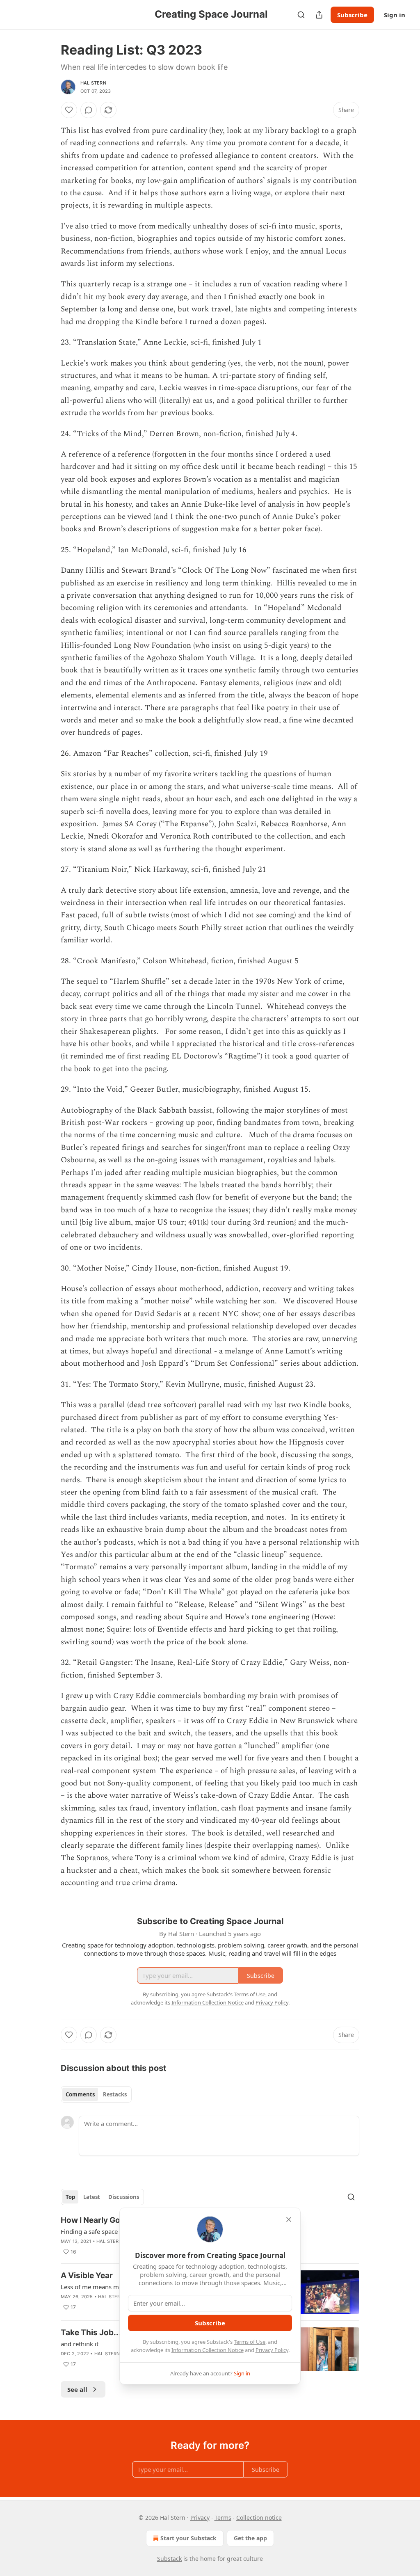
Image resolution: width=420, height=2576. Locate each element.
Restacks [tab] (115, 2094)
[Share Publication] (319, 15)
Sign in (395, 15)
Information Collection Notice (208, 2350)
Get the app (250, 2538)
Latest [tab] (92, 2197)
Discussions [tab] (124, 2197)
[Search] (301, 15)
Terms (223, 2518)
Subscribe (352, 15)
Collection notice (259, 2518)
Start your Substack (188, 2538)
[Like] (69, 110)
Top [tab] (70, 2197)
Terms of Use (250, 2342)
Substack (169, 2559)
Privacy (200, 2518)
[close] (289, 2219)
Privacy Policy (272, 2350)
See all (77, 2389)
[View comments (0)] (89, 110)
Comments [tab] (80, 2094)
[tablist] (96, 2094)
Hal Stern (93, 83)
